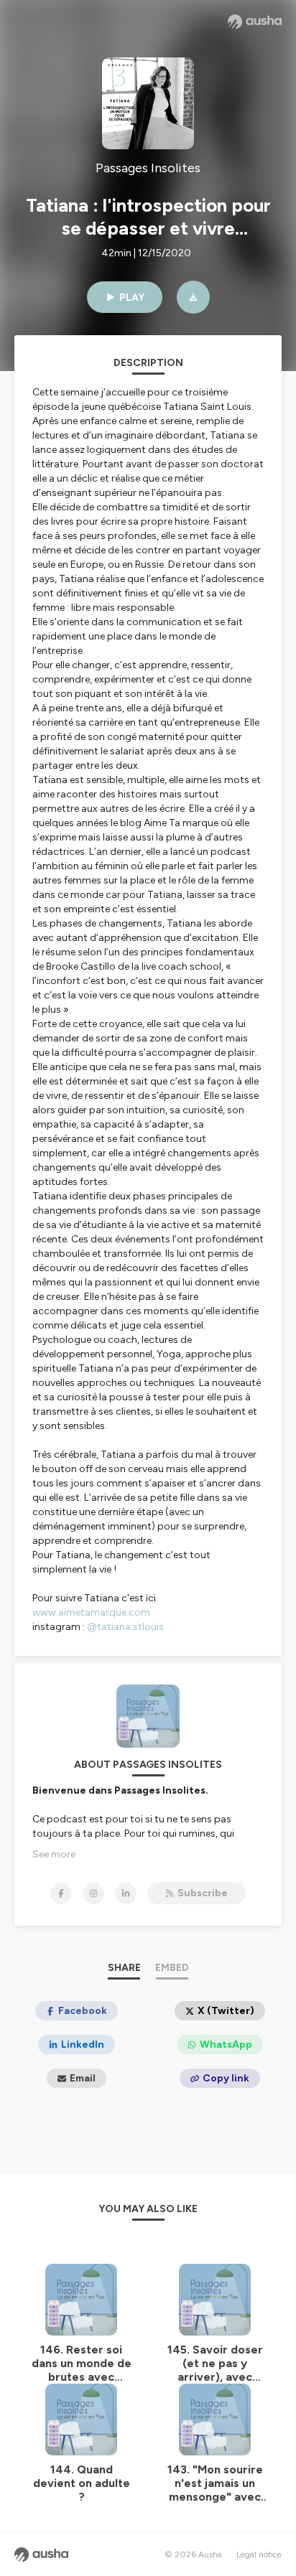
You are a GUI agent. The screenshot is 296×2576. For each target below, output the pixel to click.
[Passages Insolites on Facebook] (61, 1893)
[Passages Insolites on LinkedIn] (126, 1893)
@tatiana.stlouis (125, 1627)
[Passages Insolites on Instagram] (93, 1893)
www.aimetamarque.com (91, 1612)
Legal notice (259, 2554)
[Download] (193, 297)
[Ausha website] (255, 22)
